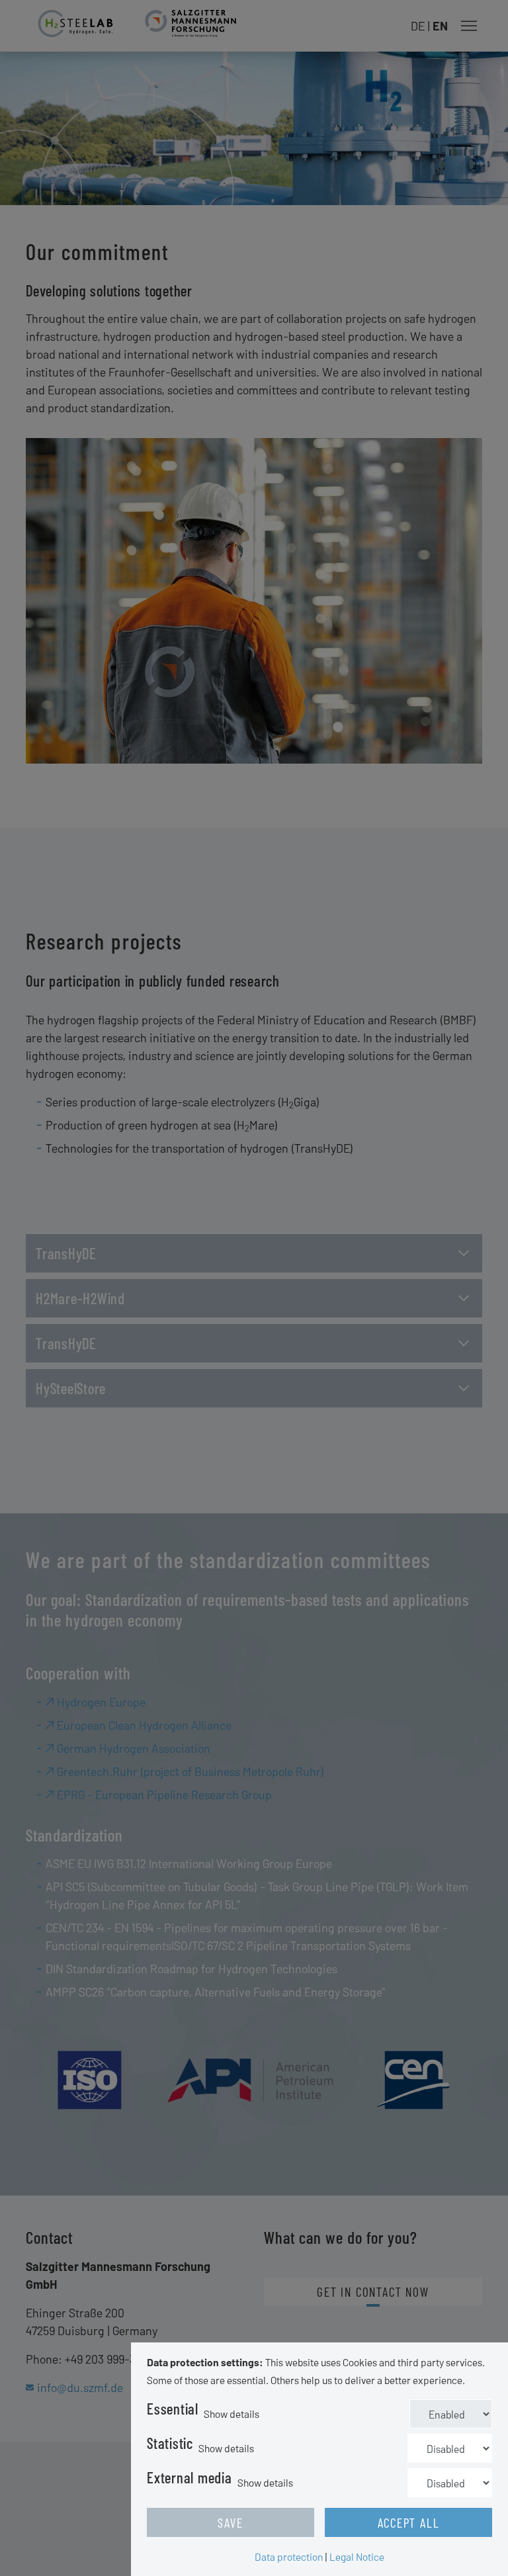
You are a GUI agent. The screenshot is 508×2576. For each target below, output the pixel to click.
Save (230, 2522)
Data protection (289, 2556)
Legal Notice (357, 2556)
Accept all (409, 2522)
